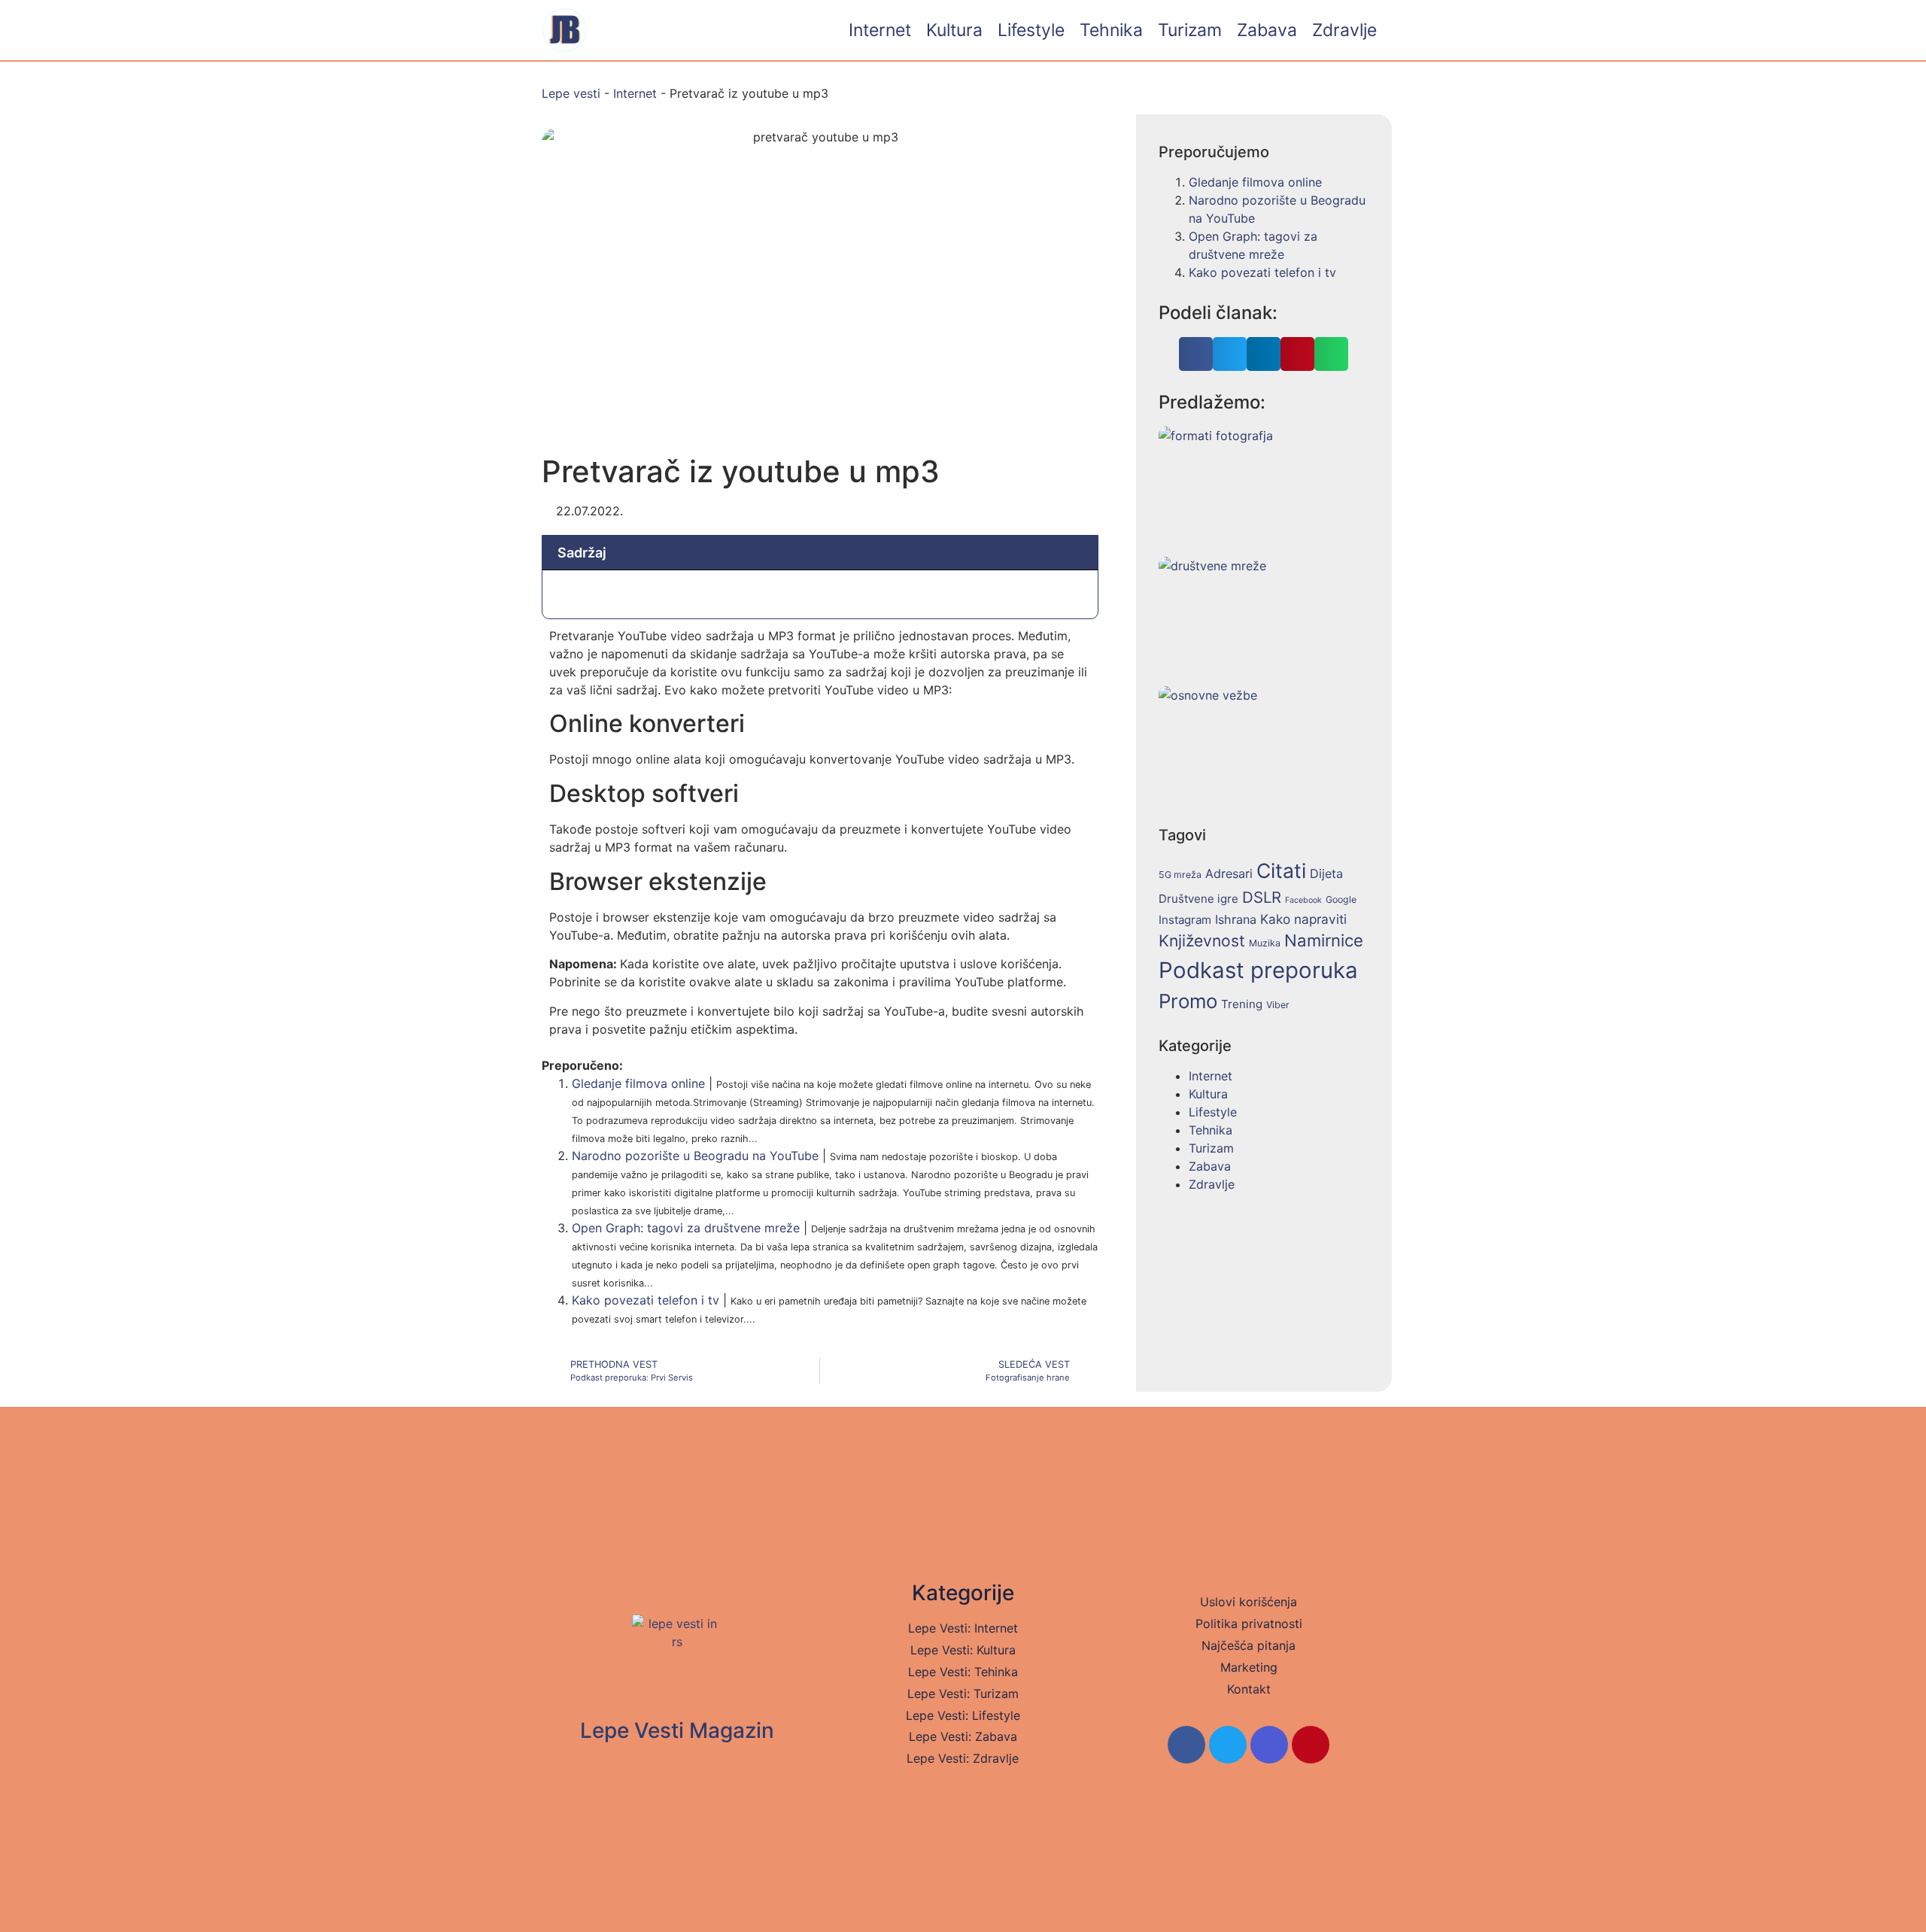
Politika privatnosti (1249, 1624)
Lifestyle (1031, 30)
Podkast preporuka (1258, 970)
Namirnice (1324, 940)
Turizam (1190, 30)
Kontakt (1249, 1689)
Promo (1188, 1001)
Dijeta (1326, 873)
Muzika (1265, 943)
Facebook (1303, 900)
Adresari (1229, 873)
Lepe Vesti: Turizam (963, 1694)
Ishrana (1236, 919)
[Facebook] (1186, 1745)
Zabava (1267, 30)
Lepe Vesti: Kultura (963, 1650)
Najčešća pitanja (1249, 1645)
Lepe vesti (571, 93)
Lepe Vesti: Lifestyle (963, 1715)
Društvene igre (1198, 899)
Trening (1242, 1004)
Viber (1278, 1005)
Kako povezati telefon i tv (646, 1300)
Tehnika (1111, 30)
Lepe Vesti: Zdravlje (963, 1758)
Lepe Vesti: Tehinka (963, 1672)
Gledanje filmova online (638, 1083)
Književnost (1202, 941)
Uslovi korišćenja (1249, 1602)
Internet (880, 30)
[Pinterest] (1311, 1745)
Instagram (1185, 920)
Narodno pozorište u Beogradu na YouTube (695, 1156)
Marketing (1249, 1667)
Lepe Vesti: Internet (963, 1628)
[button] (1196, 354)
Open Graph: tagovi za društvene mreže (686, 1228)
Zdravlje (1344, 30)
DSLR (1262, 897)
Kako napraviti (1303, 919)
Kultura (954, 30)
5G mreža (1180, 875)
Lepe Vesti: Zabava (963, 1736)
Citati (1281, 870)
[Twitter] (1228, 1745)
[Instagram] (1269, 1745)
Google (1341, 899)
